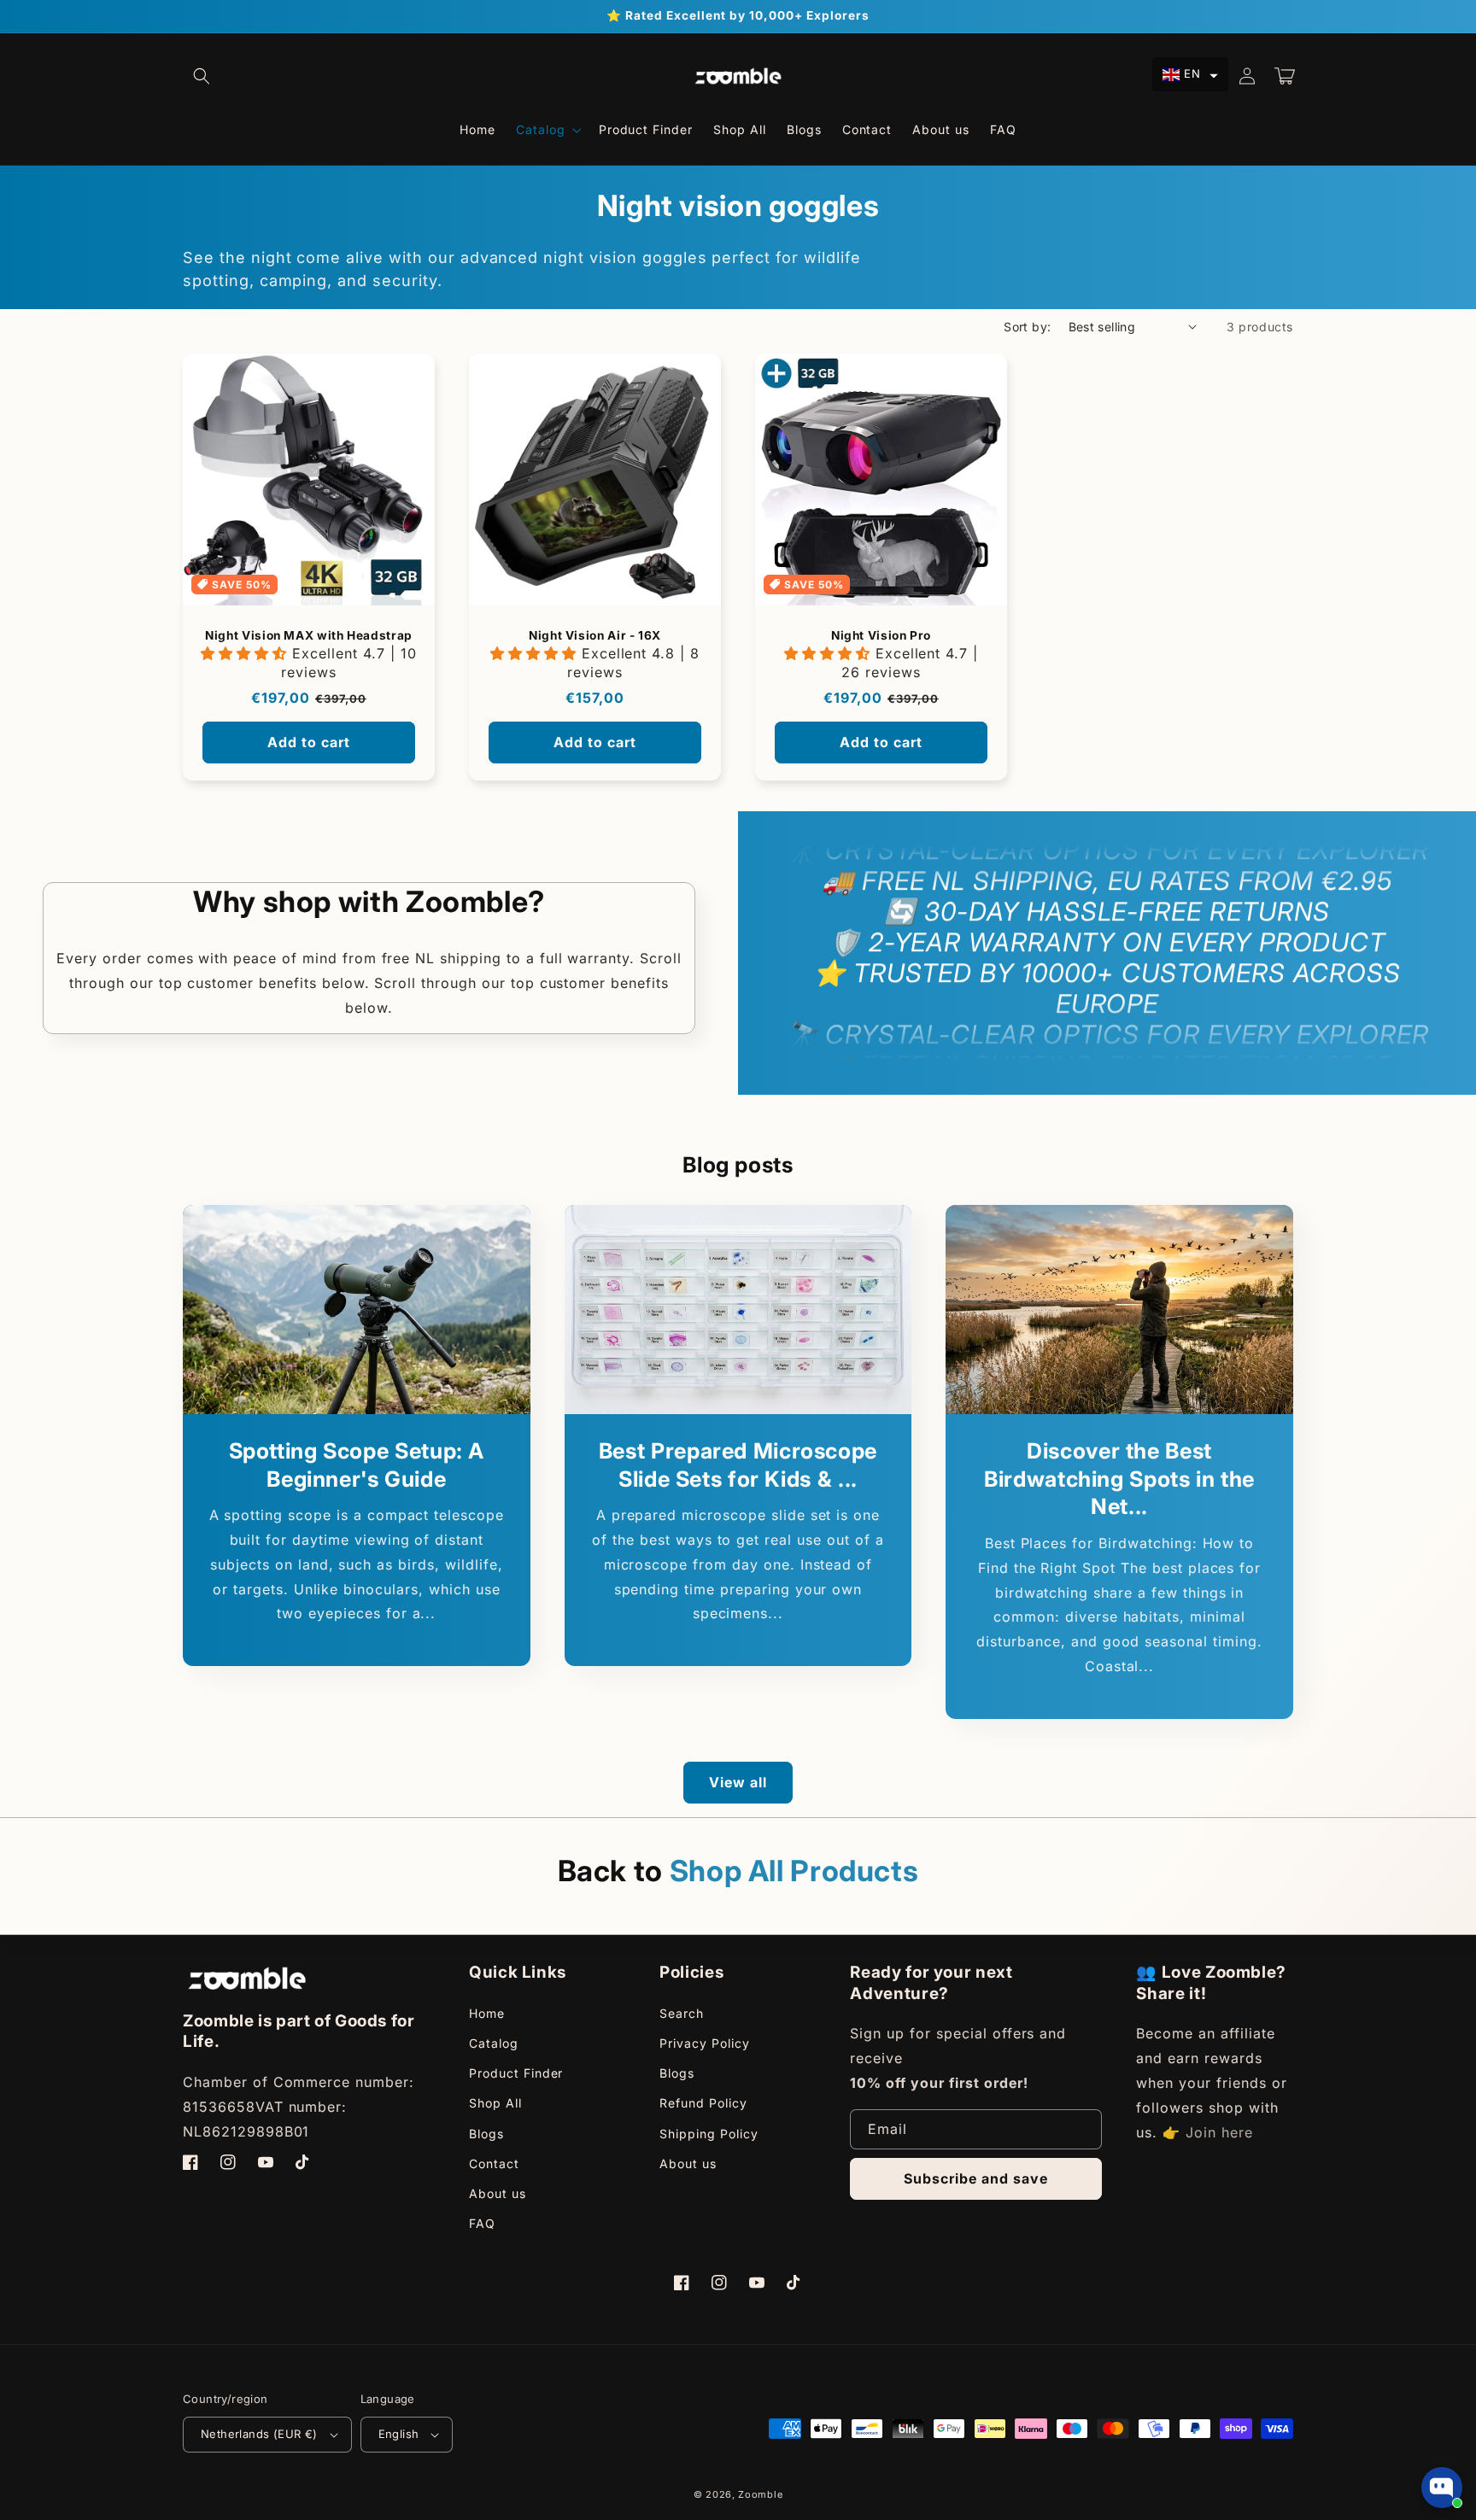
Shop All (495, 2103)
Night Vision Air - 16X (595, 635)
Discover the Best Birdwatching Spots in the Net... (1119, 1479)
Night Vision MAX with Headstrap (309, 635)
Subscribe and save (976, 2178)
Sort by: (1027, 327)
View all (738, 1782)
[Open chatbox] (1442, 2488)
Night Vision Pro (881, 635)
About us (498, 2193)
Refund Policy (703, 2103)
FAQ (482, 2223)
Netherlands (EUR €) (259, 2434)
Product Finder (516, 2073)
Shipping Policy (709, 2134)
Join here (1219, 2132)
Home (487, 2013)
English (399, 2434)
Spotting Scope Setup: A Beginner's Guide (357, 1465)
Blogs (486, 2134)
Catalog (494, 2043)
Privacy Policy (704, 2043)
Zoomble (760, 2494)
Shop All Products (794, 1871)
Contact (494, 2163)
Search (682, 2013)
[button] (202, 76)
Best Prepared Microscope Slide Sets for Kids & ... (738, 1465)
